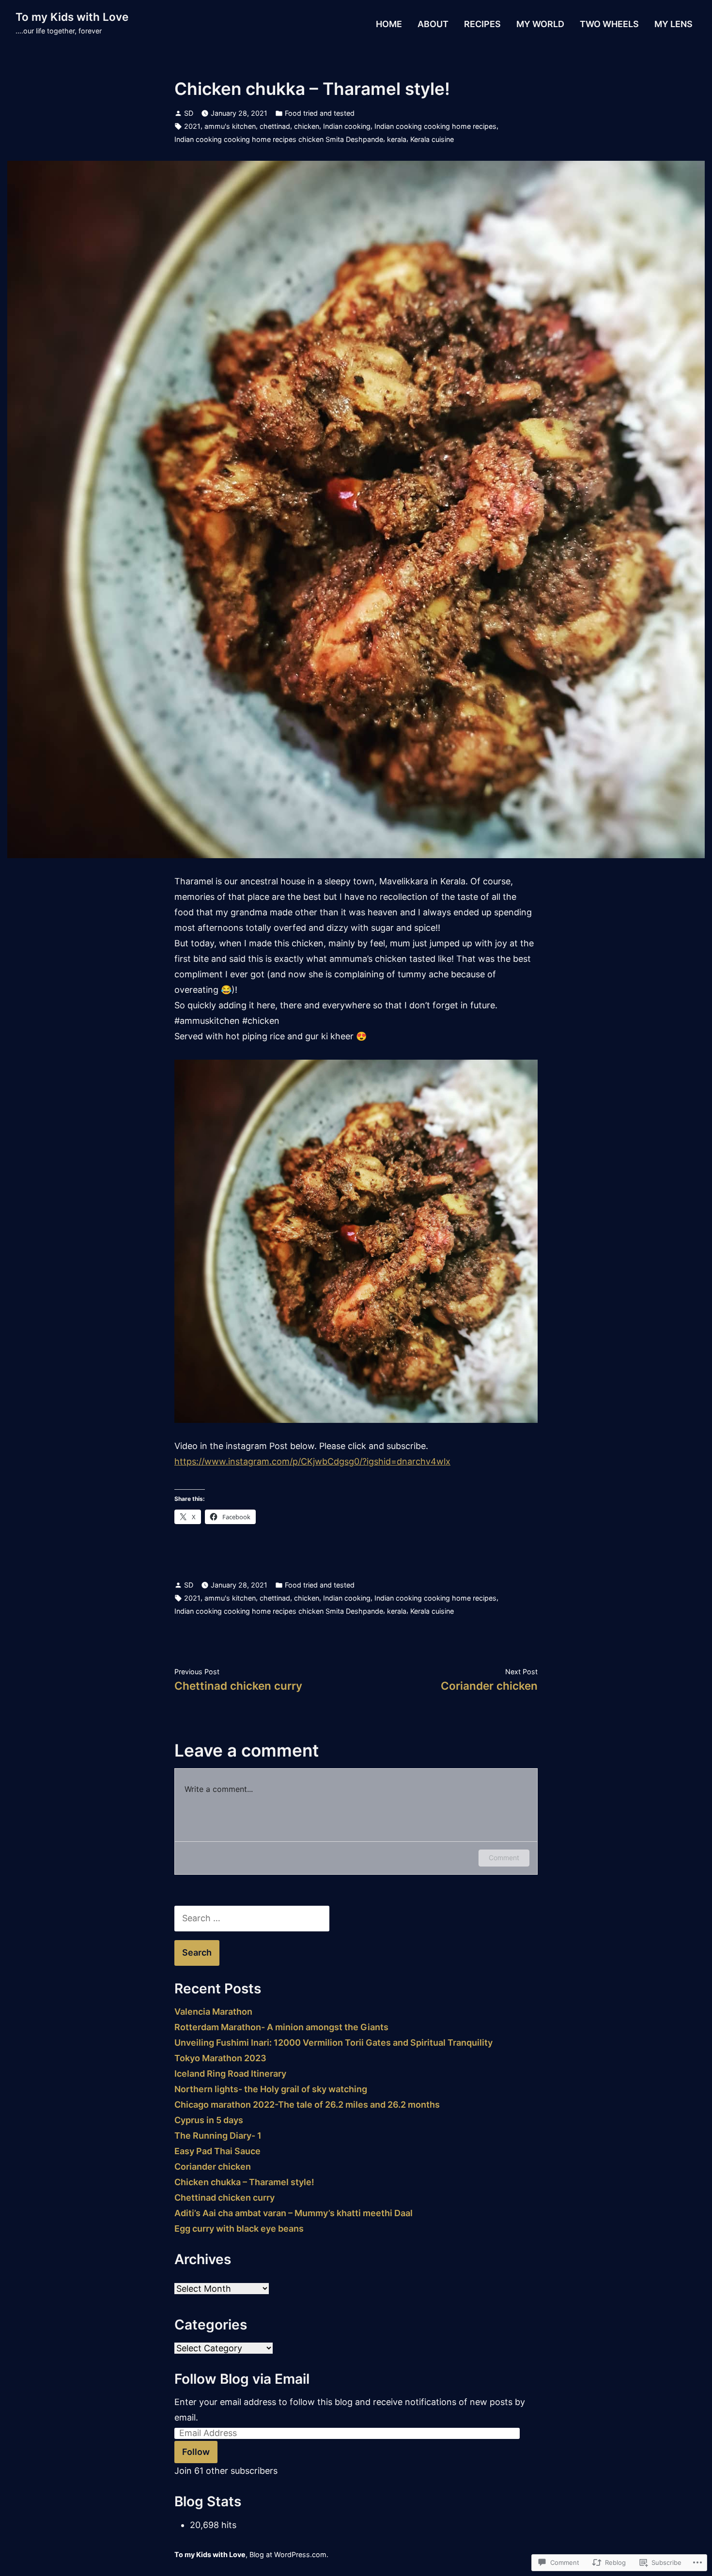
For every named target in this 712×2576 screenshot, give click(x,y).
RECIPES (482, 24)
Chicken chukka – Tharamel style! (244, 2182)
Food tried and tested (320, 113)
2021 (192, 126)
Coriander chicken (213, 2167)
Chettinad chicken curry (224, 2198)
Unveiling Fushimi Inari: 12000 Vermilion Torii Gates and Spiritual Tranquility (333, 2043)
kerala (397, 139)
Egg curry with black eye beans (239, 2229)
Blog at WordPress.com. (289, 2554)
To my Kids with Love (72, 17)
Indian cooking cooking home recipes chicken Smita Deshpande (279, 139)
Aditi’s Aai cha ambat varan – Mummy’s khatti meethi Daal (294, 2213)
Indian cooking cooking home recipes (435, 126)
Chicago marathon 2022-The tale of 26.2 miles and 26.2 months (307, 2105)
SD (189, 113)
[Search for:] (252, 1918)
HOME (389, 24)
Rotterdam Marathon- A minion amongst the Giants (281, 2027)
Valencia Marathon (213, 2012)
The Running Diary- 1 (218, 2136)
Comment (504, 1858)
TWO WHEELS (609, 24)
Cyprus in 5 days (209, 2120)
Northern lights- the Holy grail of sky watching (271, 2089)
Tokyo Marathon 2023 (220, 2058)
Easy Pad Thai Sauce (217, 2151)
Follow (196, 2452)
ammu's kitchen (230, 126)
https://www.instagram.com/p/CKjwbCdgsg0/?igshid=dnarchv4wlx (312, 1461)
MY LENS (673, 24)
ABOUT (433, 24)
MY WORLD (540, 24)
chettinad (275, 126)
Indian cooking (347, 126)
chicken (307, 126)
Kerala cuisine (432, 139)
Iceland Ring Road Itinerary (230, 2074)
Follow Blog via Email (242, 2379)
